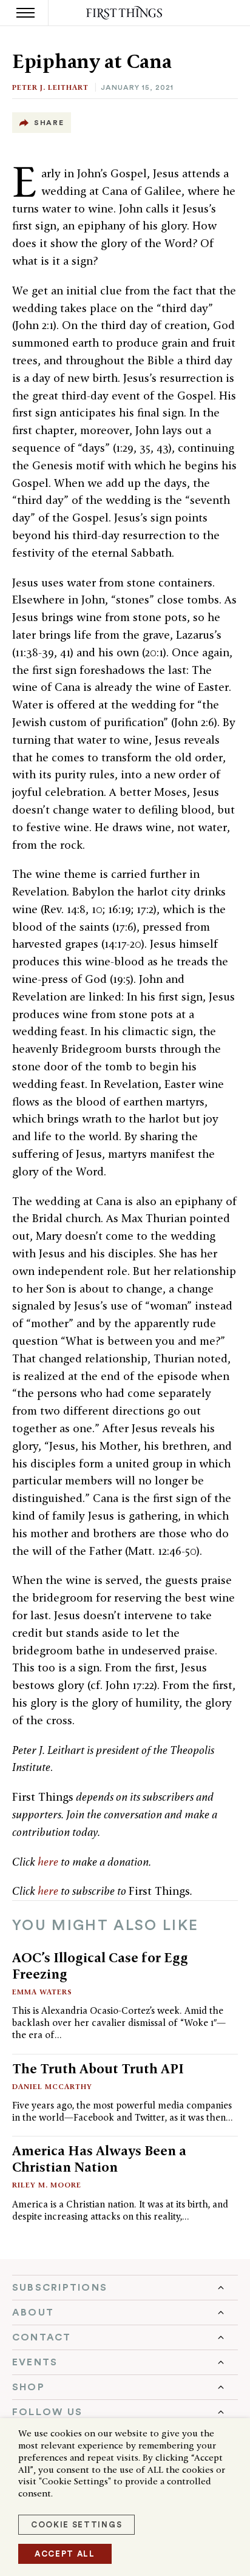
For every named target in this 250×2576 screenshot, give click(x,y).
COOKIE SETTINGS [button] (76, 2525)
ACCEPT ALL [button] (65, 2554)
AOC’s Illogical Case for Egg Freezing (100, 1966)
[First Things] (125, 13)
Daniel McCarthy (52, 2086)
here (48, 1862)
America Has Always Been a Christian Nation (99, 2159)
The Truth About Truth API (98, 2068)
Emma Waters (42, 1992)
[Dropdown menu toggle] (125, 2288)
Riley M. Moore (47, 2185)
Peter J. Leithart (50, 87)
